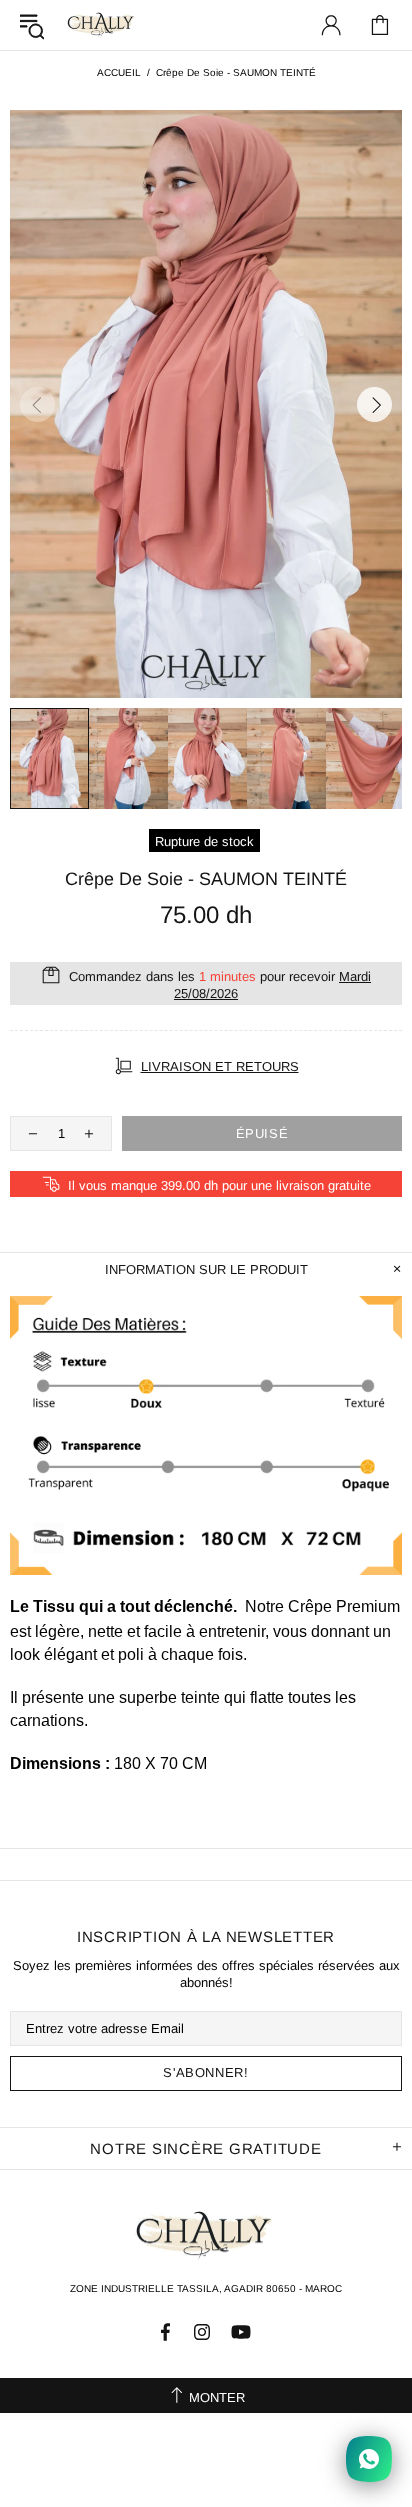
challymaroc (102, 24)
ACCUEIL (119, 72)
